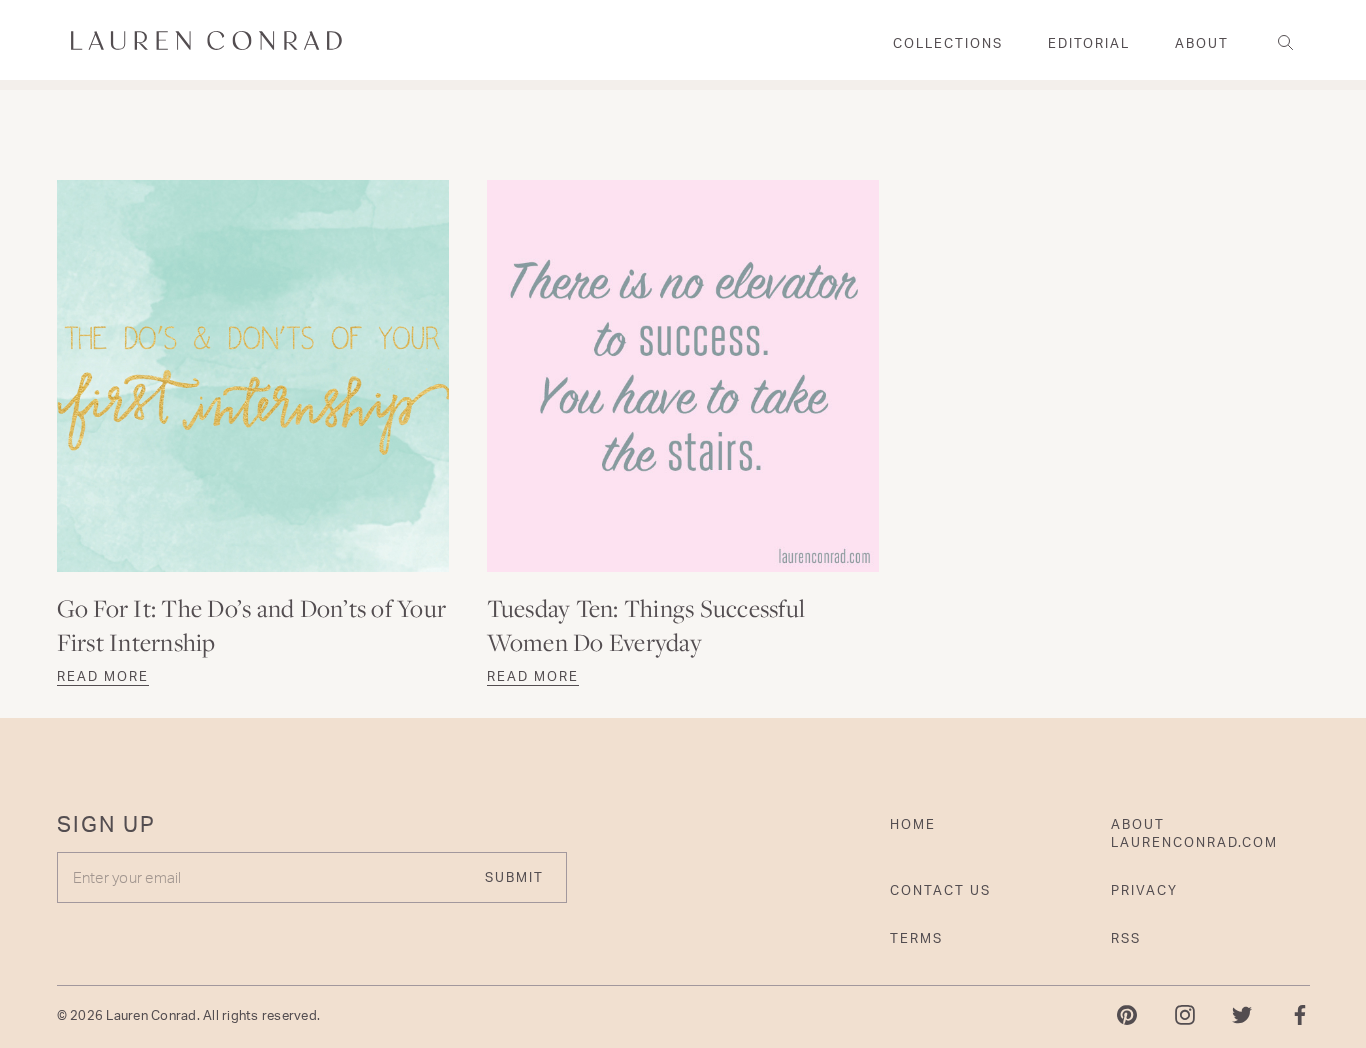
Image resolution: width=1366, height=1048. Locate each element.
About (1202, 43)
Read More (103, 676)
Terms (916, 938)
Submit (514, 877)
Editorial (1089, 43)
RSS (1126, 938)
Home (913, 824)
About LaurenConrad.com (1194, 833)
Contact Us (940, 890)
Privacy (1144, 890)
